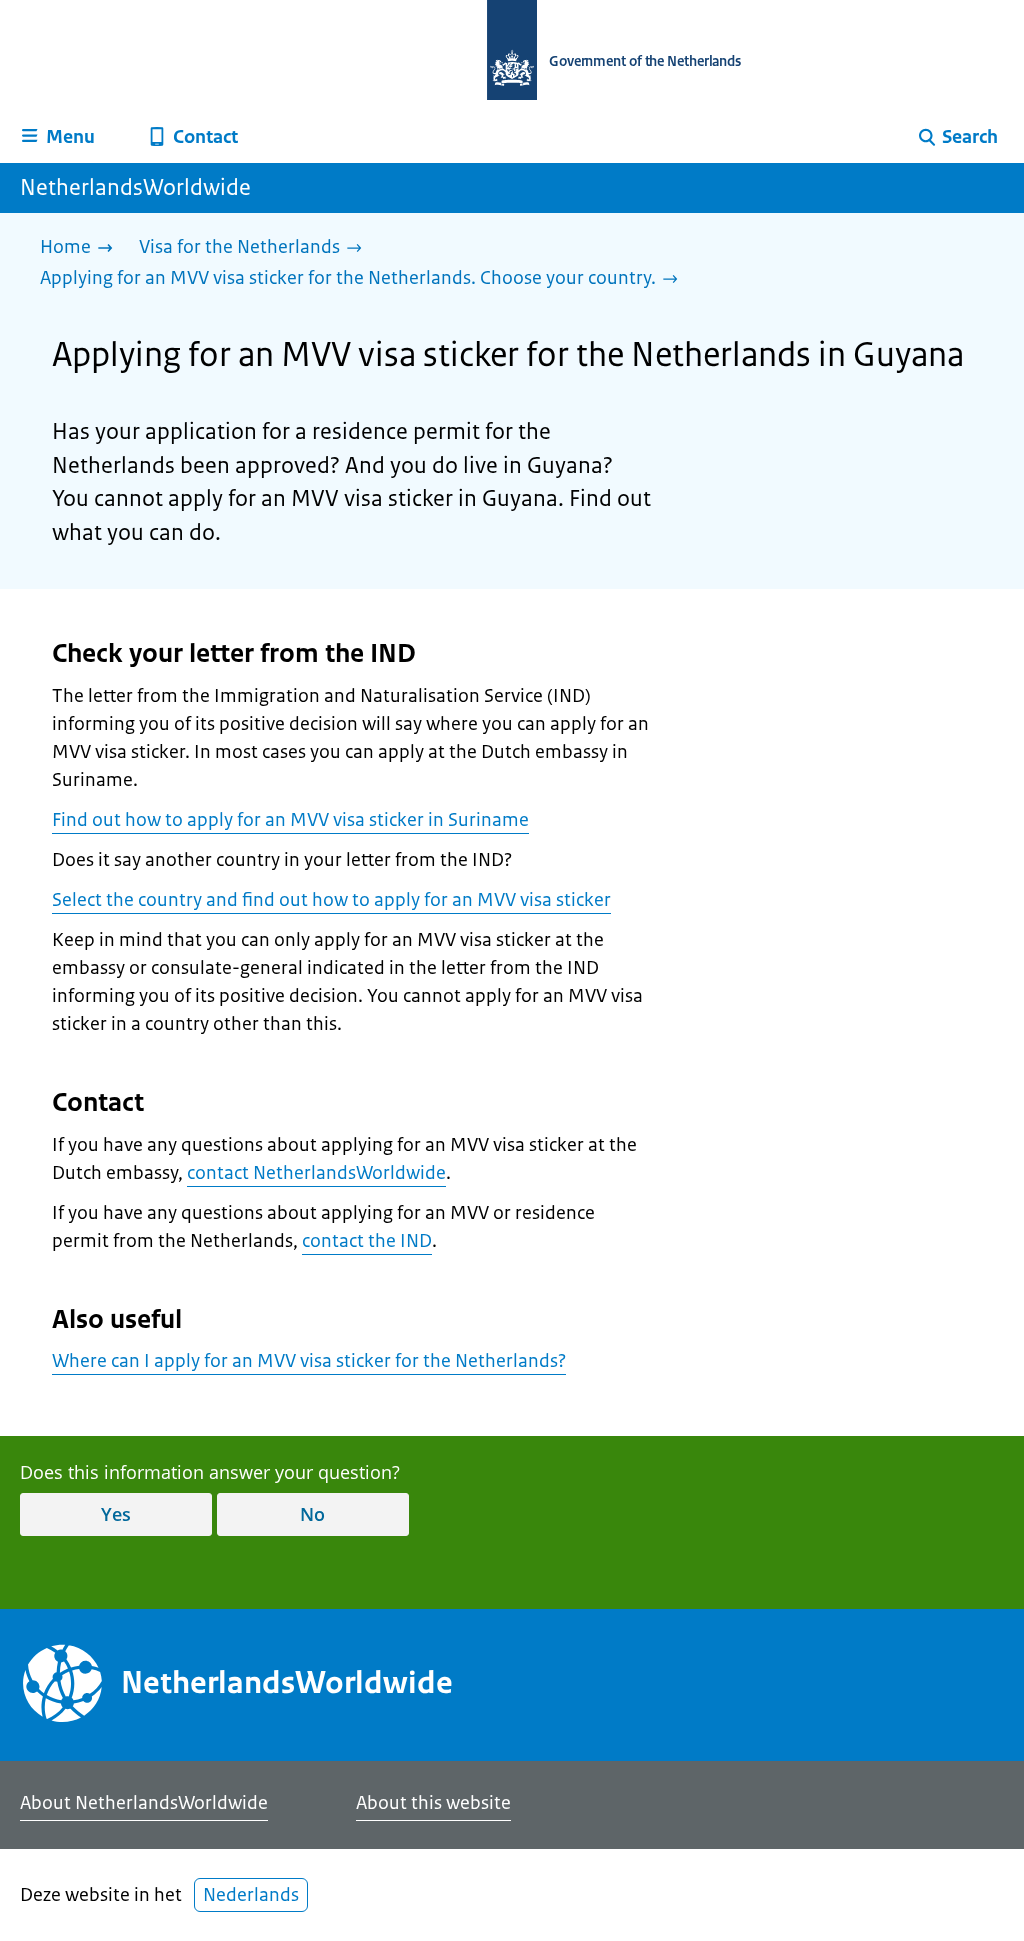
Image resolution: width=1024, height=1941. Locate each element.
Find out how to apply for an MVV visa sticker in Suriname (290, 820)
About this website (433, 1803)
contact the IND (367, 1241)
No (312, 1514)
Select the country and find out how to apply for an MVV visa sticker (331, 900)
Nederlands (251, 1895)
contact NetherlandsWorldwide (316, 1173)
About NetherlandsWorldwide (144, 1803)
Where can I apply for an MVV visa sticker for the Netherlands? (309, 1361)
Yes (116, 1514)
